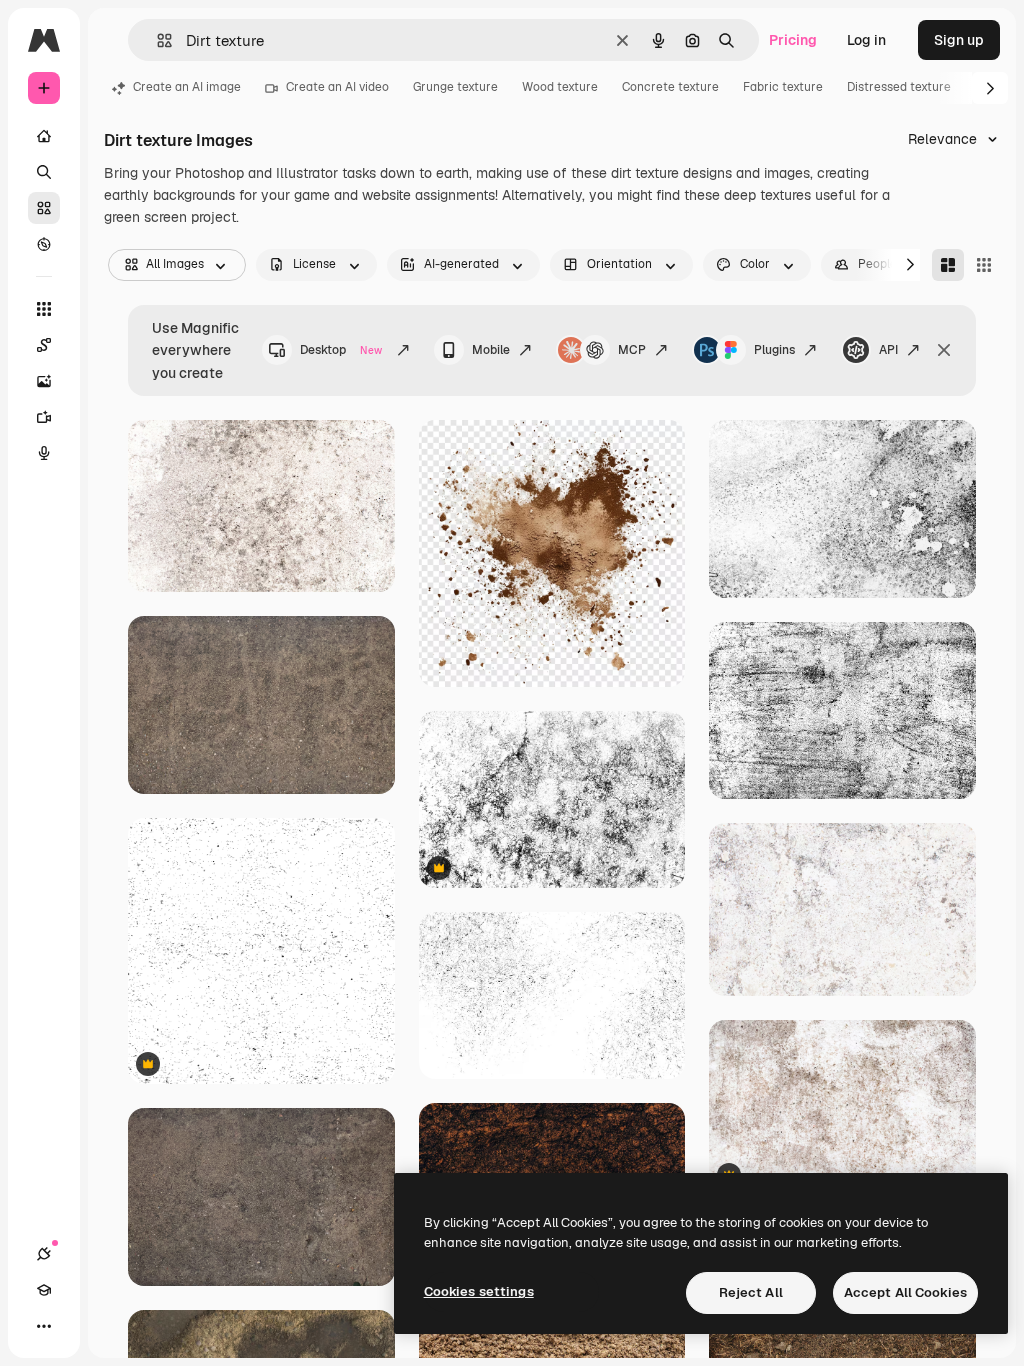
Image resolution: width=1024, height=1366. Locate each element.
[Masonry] (948, 265)
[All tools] (44, 309)
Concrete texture (670, 87)
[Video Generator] (44, 417)
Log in (866, 40)
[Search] (44, 172)
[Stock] (44, 208)
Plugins (774, 350)
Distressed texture (899, 87)
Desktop (341, 350)
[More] (44, 1326)
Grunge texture (455, 87)
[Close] (944, 350)
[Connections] (44, 1254)
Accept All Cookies (905, 1292)
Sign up (959, 40)
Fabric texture (783, 87)
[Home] (44, 136)
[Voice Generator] (44, 453)
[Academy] (44, 1290)
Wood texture (560, 87)
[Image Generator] (44, 381)
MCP (632, 350)
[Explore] (44, 244)
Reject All (751, 1292)
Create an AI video (337, 87)
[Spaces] (44, 345)
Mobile (491, 350)
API (888, 350)
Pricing (793, 40)
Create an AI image (187, 87)
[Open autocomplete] (156, 40)
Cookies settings (479, 1291)
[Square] (984, 265)
